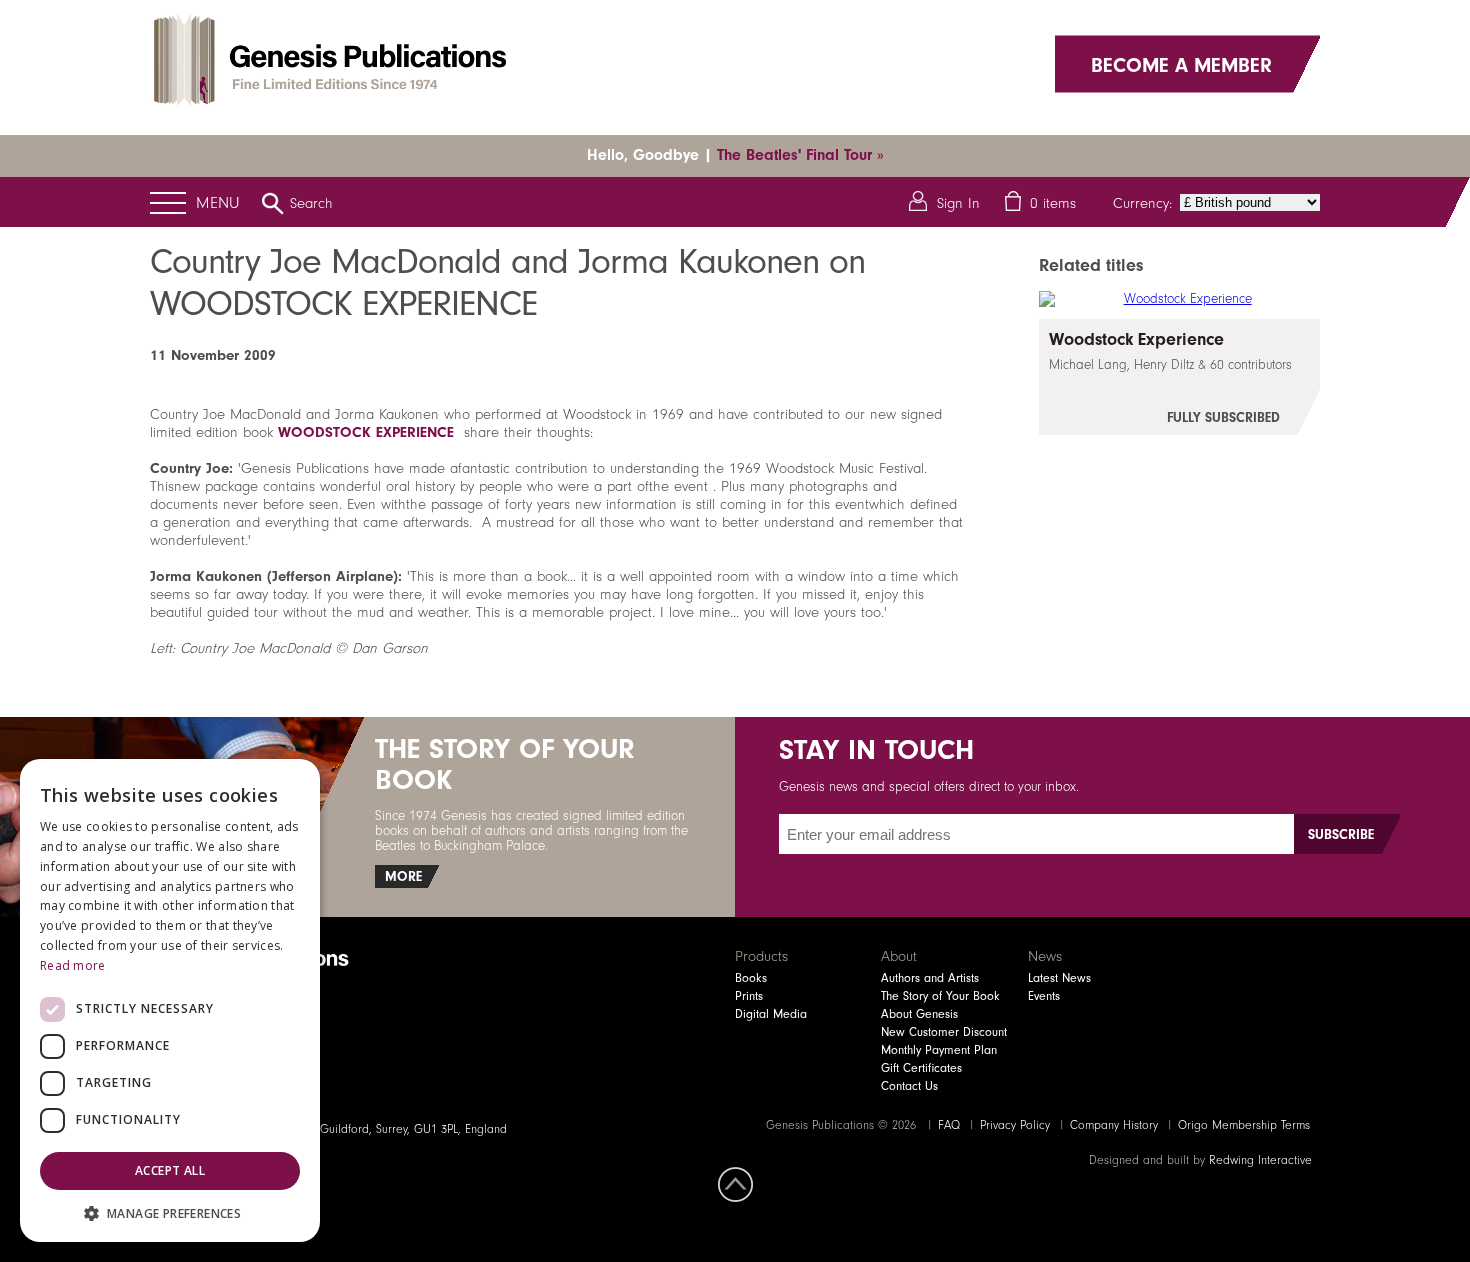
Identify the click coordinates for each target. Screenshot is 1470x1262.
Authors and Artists (930, 978)
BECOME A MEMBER (1181, 64)
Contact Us (909, 1086)
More (403, 876)
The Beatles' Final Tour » (800, 155)
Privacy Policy (1015, 1125)
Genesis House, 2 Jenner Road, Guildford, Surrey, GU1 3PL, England (328, 1129)
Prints (749, 996)
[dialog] (170, 1000)
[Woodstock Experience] (1179, 377)
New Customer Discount (944, 1032)
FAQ (949, 1125)
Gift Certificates (921, 1068)
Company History (1114, 1125)
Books (751, 978)
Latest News (1059, 978)
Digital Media (771, 1014)
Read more (73, 965)
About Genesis (919, 1014)
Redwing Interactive (1260, 1160)
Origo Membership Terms (1244, 1125)
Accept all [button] (170, 1170)
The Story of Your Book (940, 996)
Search (311, 203)
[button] (170, 1212)
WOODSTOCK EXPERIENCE (366, 432)
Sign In (958, 203)
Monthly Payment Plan (939, 1050)
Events (1044, 996)
